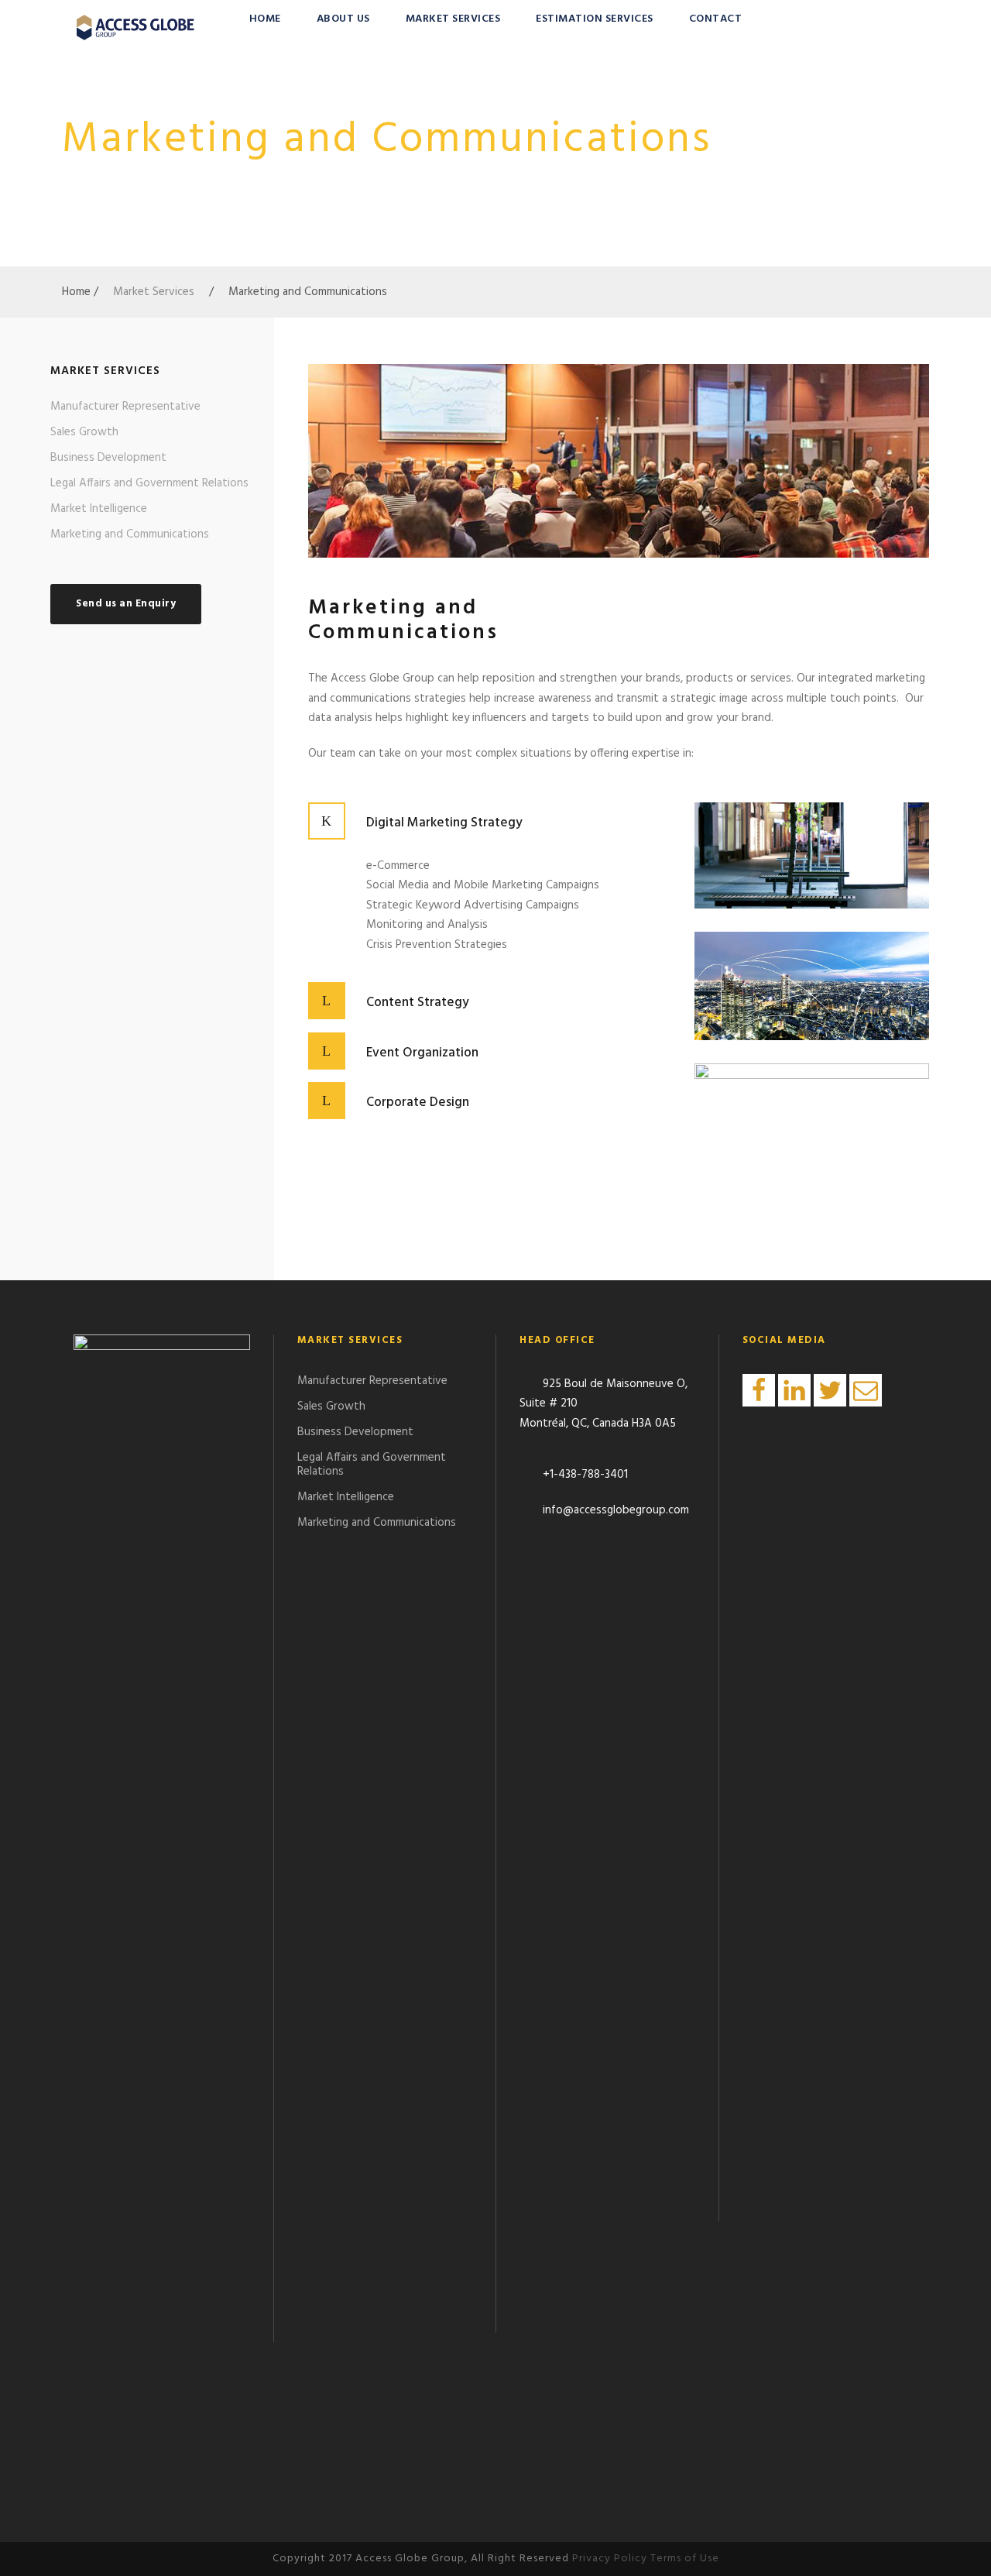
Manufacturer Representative (125, 407)
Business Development (108, 458)
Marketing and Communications (130, 534)
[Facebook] (759, 1390)
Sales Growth (84, 432)
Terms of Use (685, 2559)
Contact (716, 19)
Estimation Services (595, 19)
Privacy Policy (610, 2559)
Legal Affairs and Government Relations (149, 483)
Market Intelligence (99, 509)
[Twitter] (830, 1390)
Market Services (453, 19)
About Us (343, 19)
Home (265, 19)
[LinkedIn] (794, 1390)
